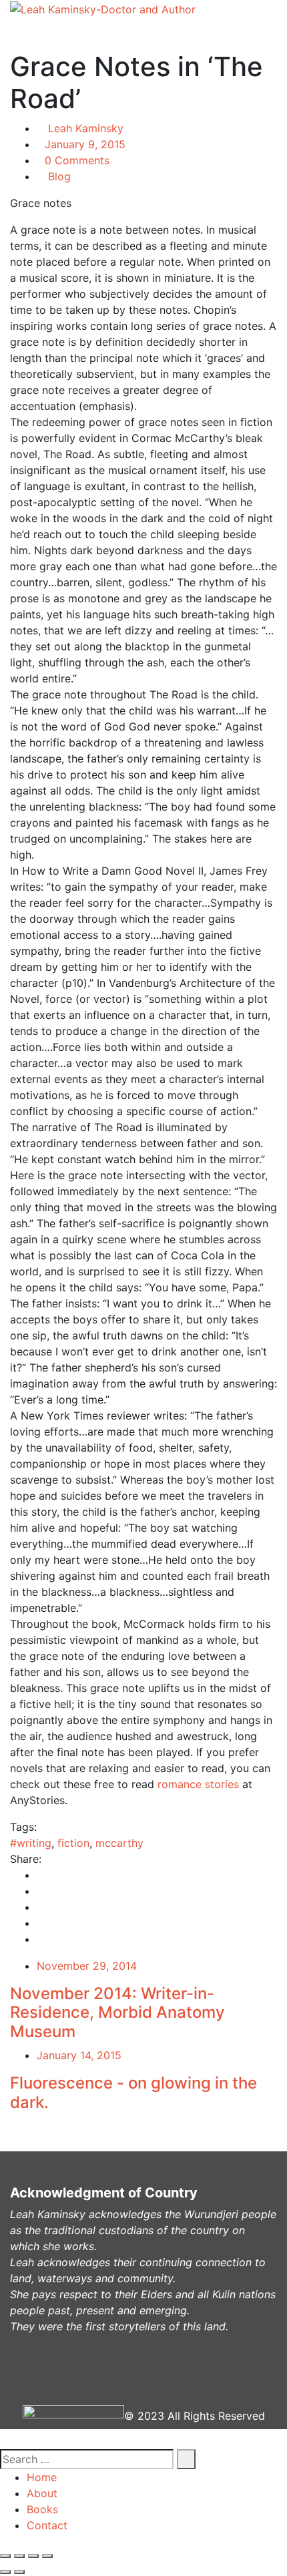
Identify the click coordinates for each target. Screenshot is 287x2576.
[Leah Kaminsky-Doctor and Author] (103, 9)
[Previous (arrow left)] (5, 2572)
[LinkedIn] (41, 1907)
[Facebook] (41, 1875)
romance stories (198, 1784)
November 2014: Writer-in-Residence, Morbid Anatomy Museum (117, 2013)
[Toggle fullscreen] (33, 2556)
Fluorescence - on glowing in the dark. (133, 2093)
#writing (31, 1843)
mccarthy (119, 1843)
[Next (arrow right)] (19, 2572)
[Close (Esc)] (5, 2556)
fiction (73, 1843)
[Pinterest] (41, 1923)
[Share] (19, 2556)
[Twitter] (41, 1891)
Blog (59, 176)
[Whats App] (41, 1939)
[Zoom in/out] (47, 2556)
